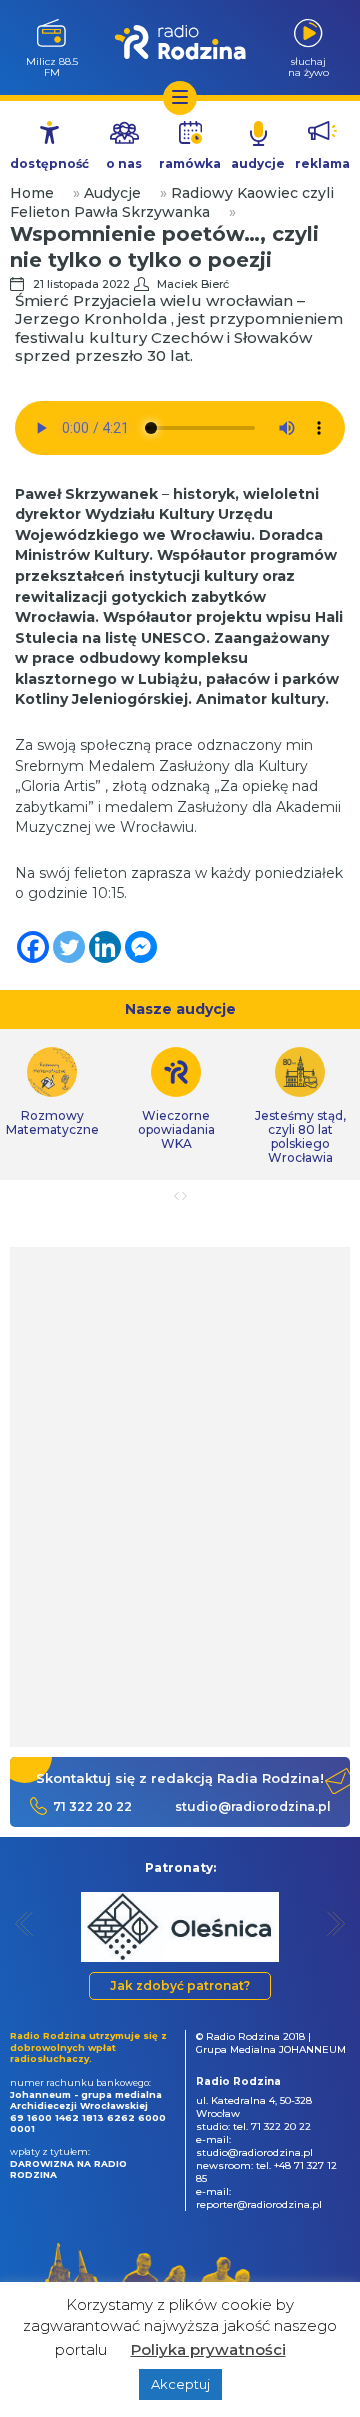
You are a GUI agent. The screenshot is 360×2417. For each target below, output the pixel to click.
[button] (24, 1923)
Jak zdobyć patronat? (180, 1985)
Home (32, 193)
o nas (124, 163)
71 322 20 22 (92, 1806)
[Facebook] (33, 947)
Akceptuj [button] (180, 2384)
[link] (176, 1099)
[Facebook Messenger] (141, 947)
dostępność (49, 163)
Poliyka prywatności (208, 2349)
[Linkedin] (105, 947)
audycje (258, 163)
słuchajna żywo (308, 66)
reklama (322, 163)
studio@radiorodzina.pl (253, 1806)
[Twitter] (69, 947)
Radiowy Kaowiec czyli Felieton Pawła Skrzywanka (172, 202)
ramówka (190, 163)
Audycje (112, 193)
